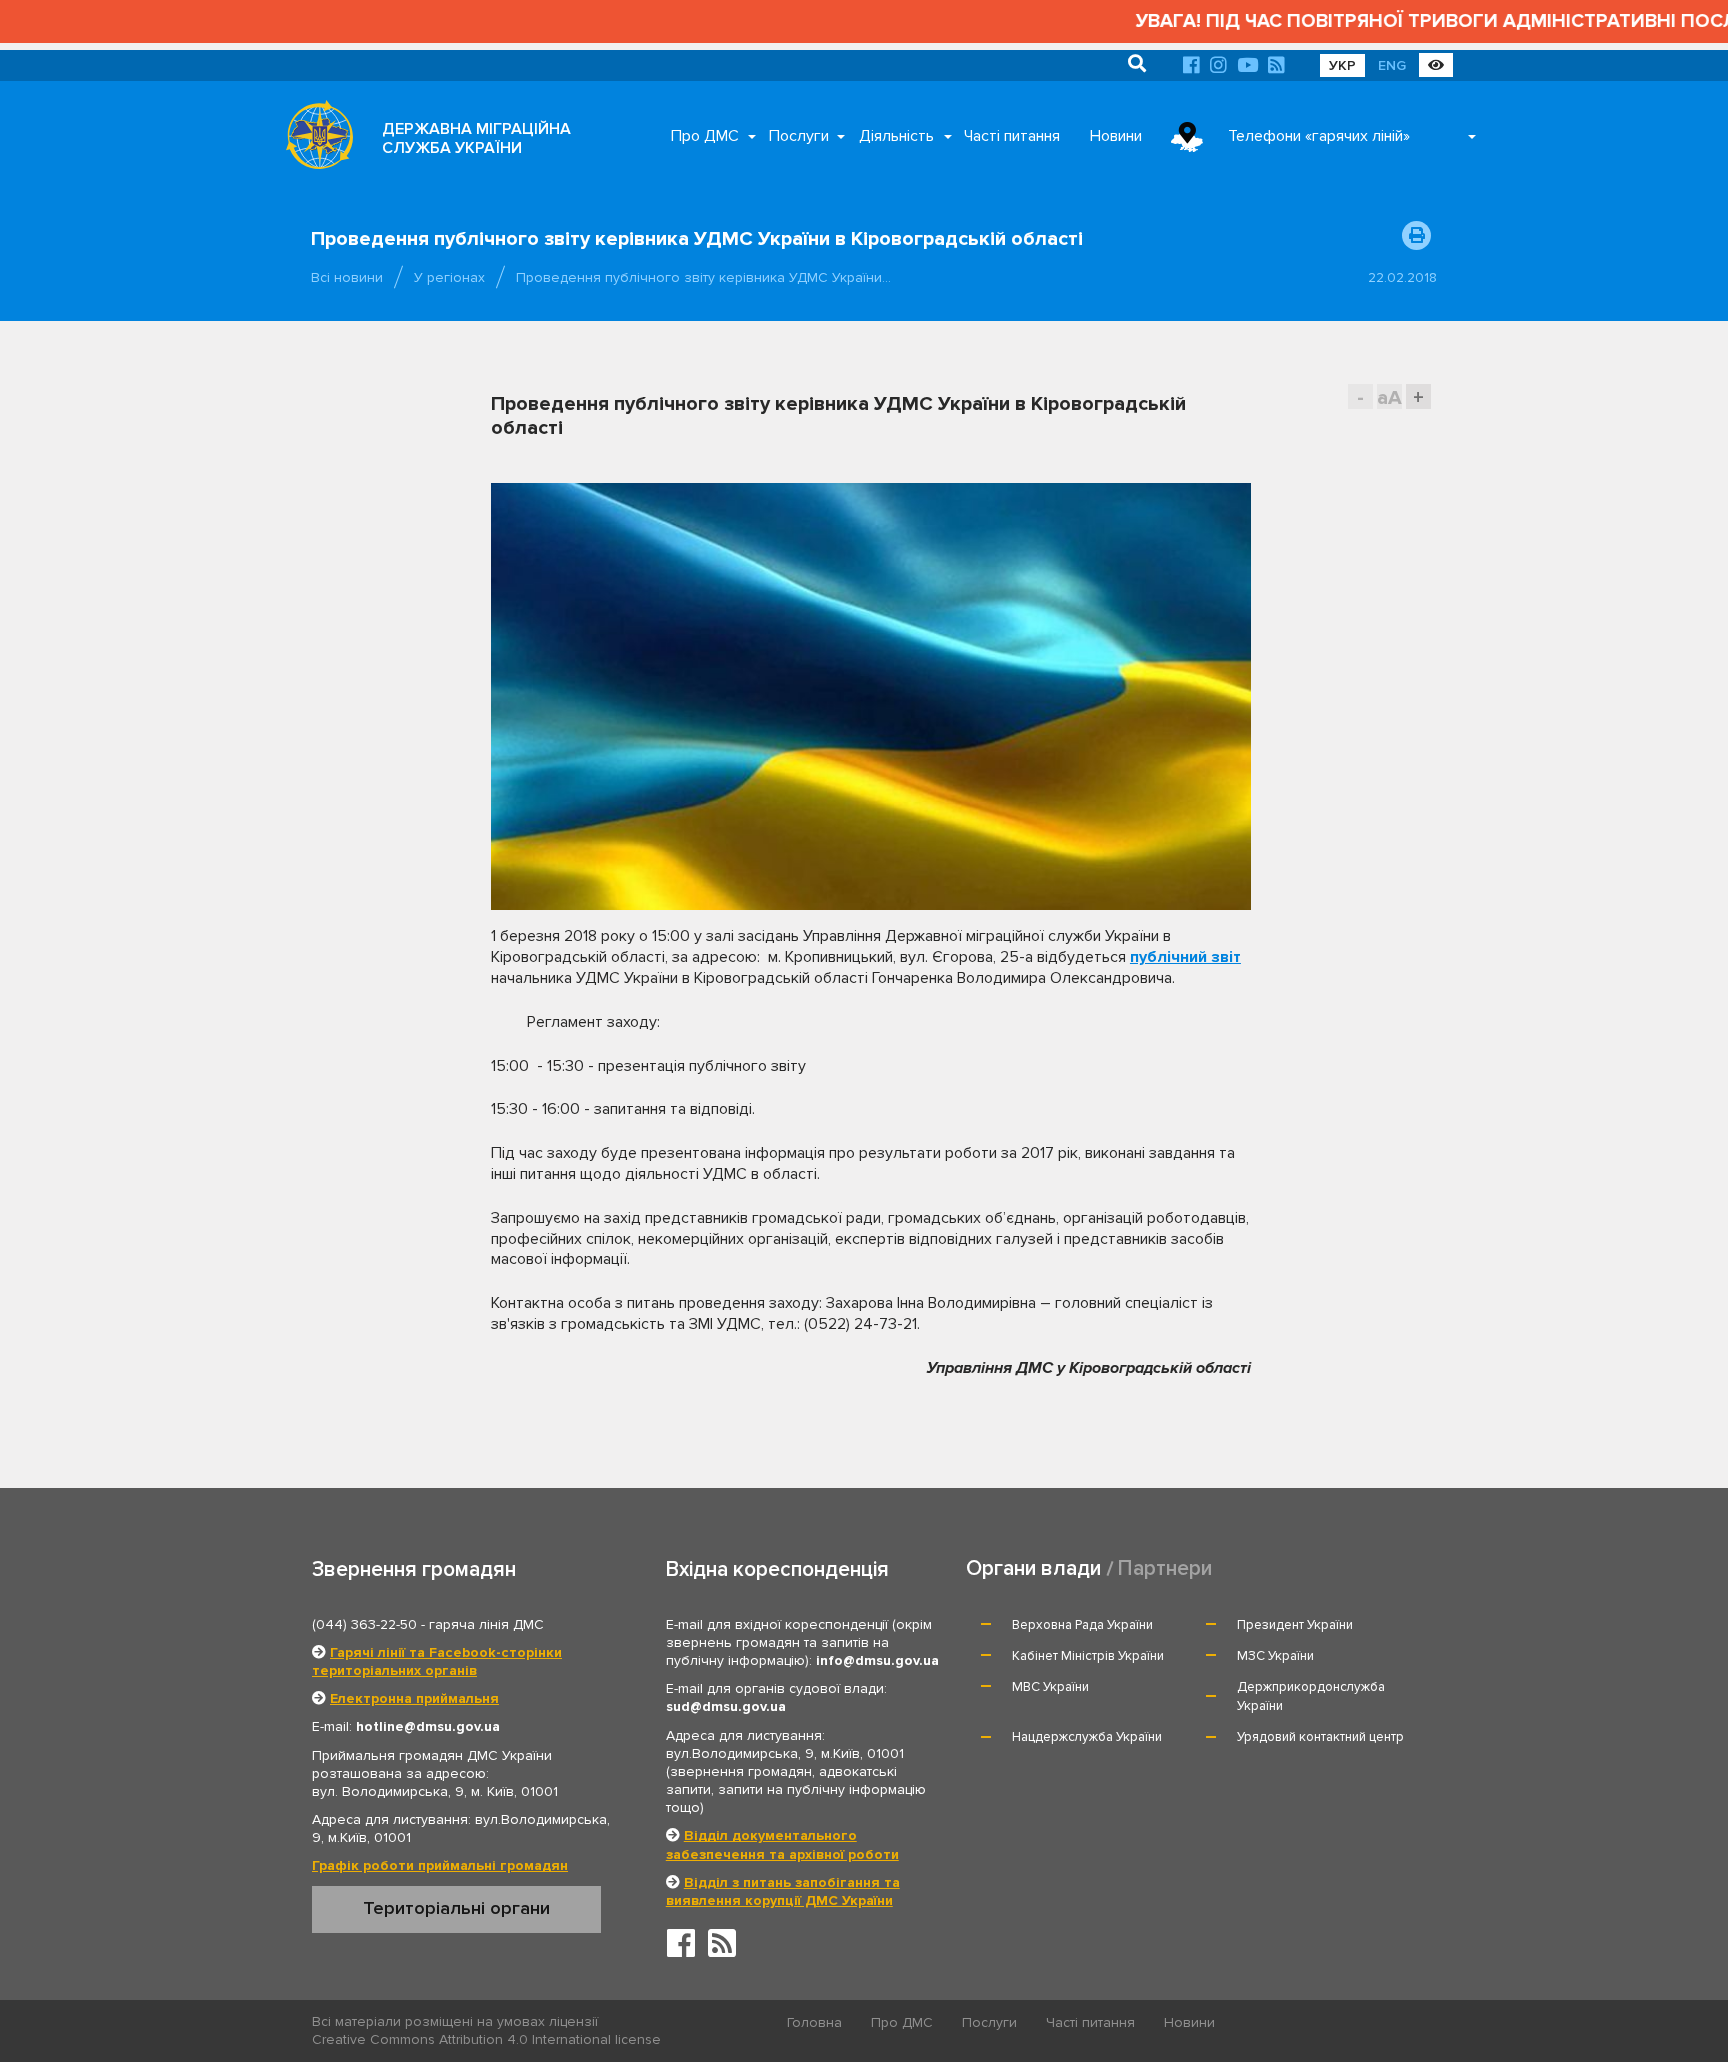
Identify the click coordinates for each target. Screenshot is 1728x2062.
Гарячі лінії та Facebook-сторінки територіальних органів (437, 1661)
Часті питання (1012, 136)
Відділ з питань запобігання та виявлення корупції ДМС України (783, 1891)
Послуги (799, 136)
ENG (1392, 65)
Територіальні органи (456, 1908)
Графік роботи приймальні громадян (440, 1865)
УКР (1342, 65)
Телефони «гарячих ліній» (1319, 136)
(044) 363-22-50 (364, 1624)
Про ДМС (705, 136)
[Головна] (314, 140)
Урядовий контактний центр (1320, 1737)
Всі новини (347, 277)
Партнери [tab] (1165, 1568)
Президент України (1295, 1625)
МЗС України (1275, 1656)
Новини (1116, 136)
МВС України (1050, 1687)
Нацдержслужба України (1087, 1737)
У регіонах (449, 277)
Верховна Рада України (1082, 1625)
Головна (814, 2022)
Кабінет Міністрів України (1088, 1656)
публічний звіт (1185, 957)
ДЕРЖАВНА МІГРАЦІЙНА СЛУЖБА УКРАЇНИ (476, 138)
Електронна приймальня (414, 1698)
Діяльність (896, 136)
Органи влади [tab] (1033, 1568)
